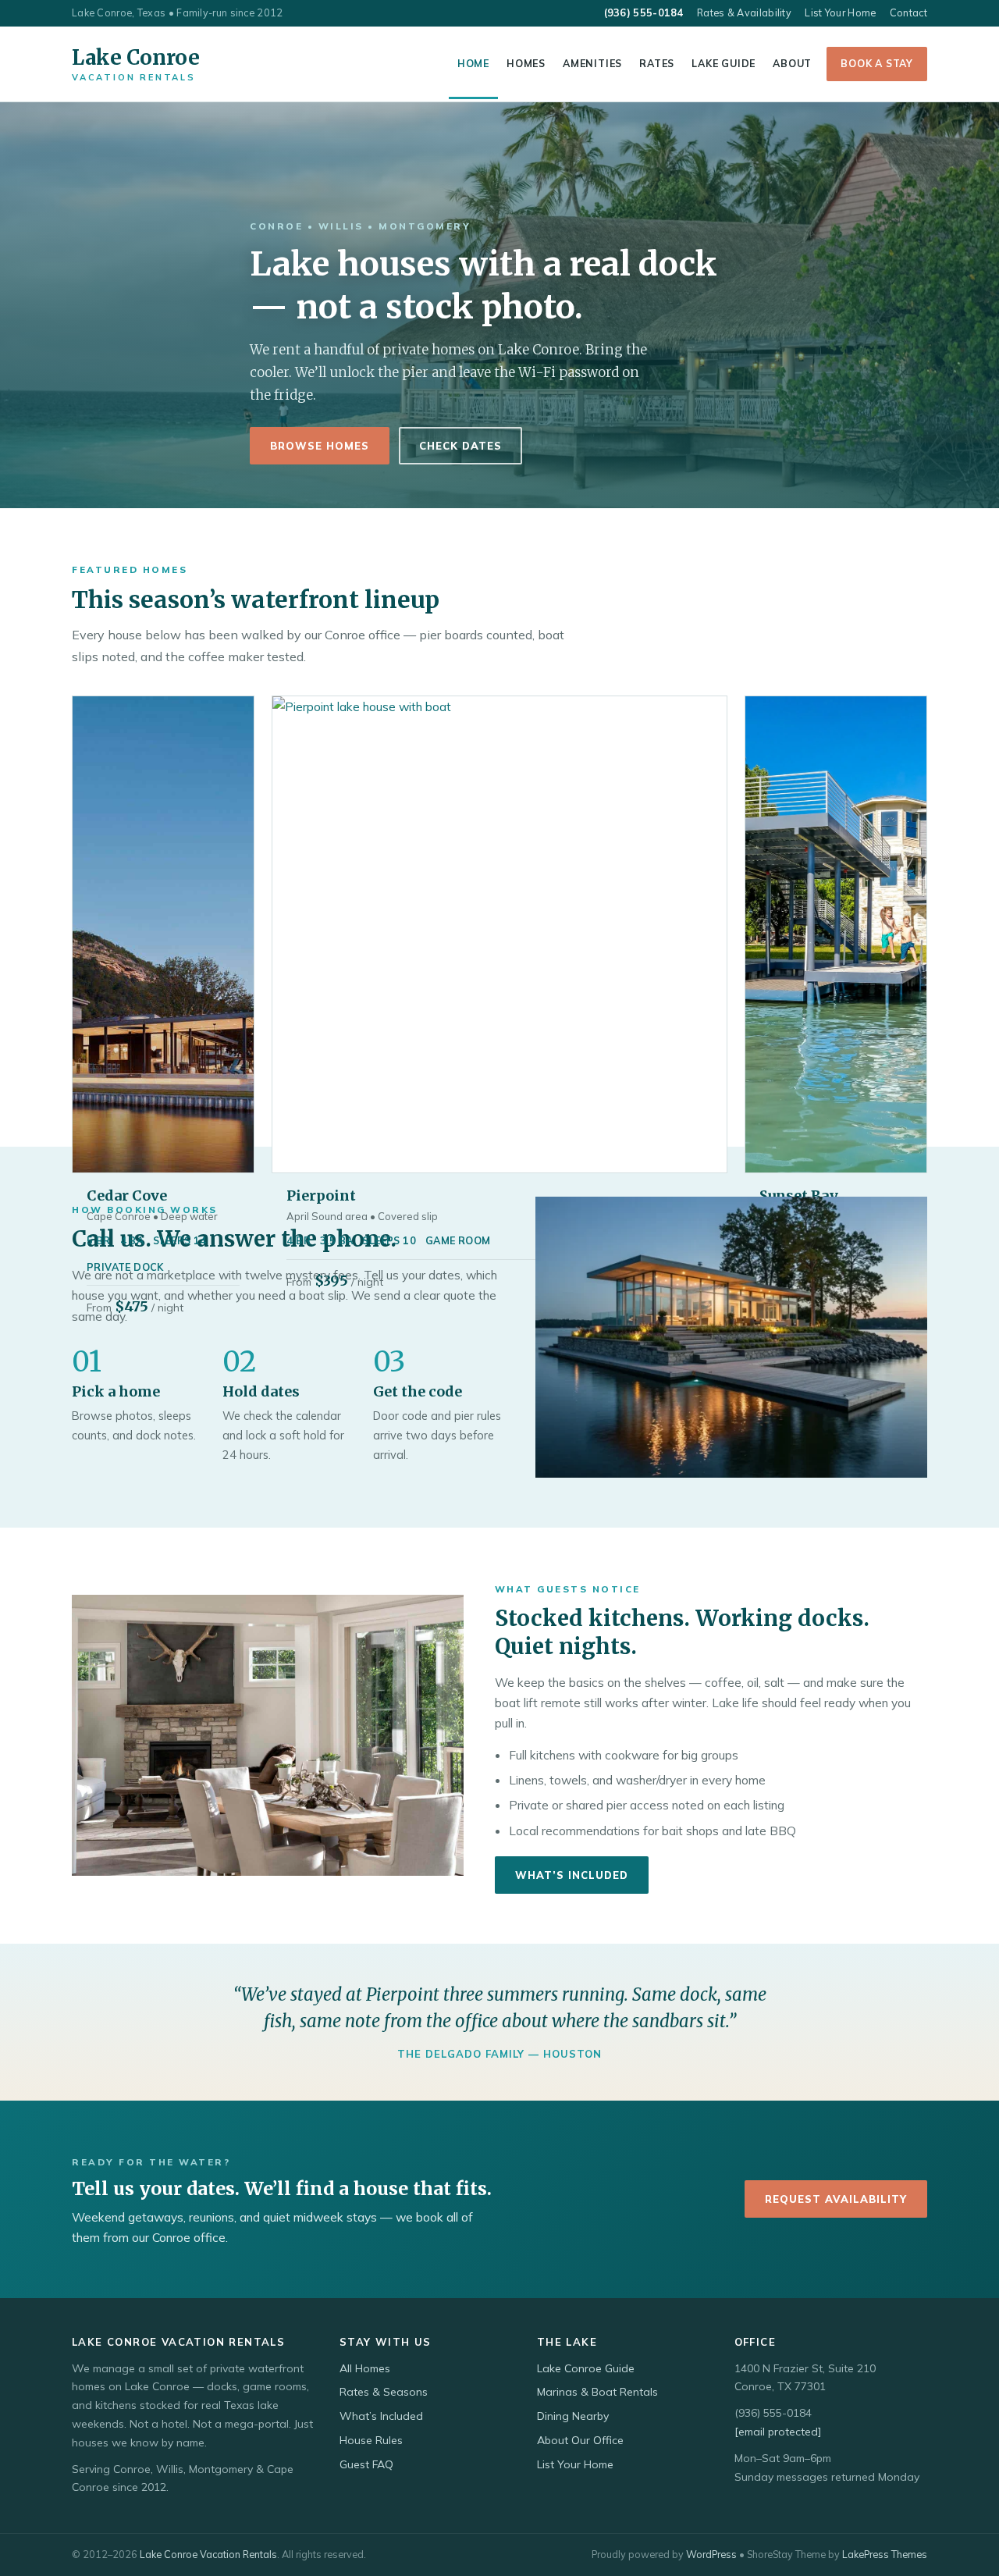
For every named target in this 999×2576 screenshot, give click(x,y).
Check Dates (460, 446)
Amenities (592, 63)
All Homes (365, 2368)
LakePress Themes (885, 2554)
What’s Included (572, 1875)
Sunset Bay (799, 1195)
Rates (657, 63)
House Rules (371, 2440)
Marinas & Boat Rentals (597, 2392)
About (792, 63)
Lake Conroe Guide (586, 2368)
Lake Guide (723, 63)
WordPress (711, 2554)
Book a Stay (877, 63)
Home (473, 63)
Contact (908, 12)
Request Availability (836, 2199)
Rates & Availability (744, 12)
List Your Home (840, 12)
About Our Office (580, 2440)
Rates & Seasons (384, 2392)
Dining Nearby (573, 2416)
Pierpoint (321, 1195)
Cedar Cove (127, 1195)
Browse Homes (320, 446)
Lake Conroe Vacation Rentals (208, 2554)
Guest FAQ (366, 2464)
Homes (526, 63)
